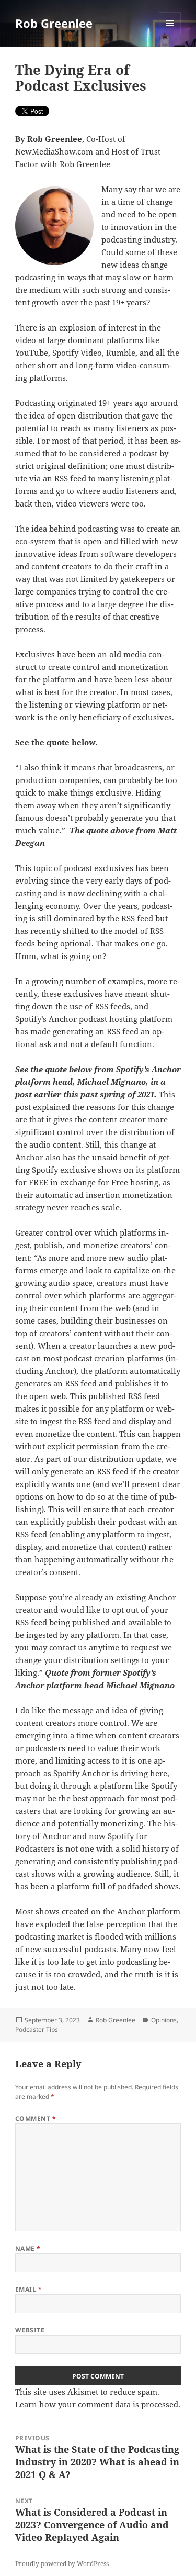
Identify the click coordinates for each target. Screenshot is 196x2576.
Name (28, 2248)
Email (28, 2289)
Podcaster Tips (37, 2029)
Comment (36, 2118)
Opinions (164, 2020)
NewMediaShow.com (54, 151)
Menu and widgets (170, 34)
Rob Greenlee (54, 23)
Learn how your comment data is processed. (98, 2404)
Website (30, 2330)
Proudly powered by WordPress (62, 2564)
